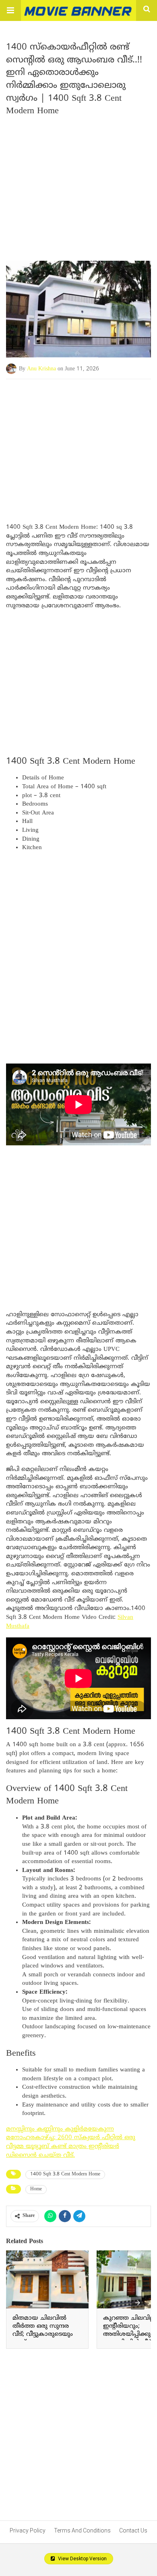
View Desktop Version (82, 2559)
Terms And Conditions (82, 2530)
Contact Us (133, 2530)
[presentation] (138, 2303)
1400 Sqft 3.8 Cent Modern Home (65, 2174)
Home (36, 2189)
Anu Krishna (41, 369)
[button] (10, 10)
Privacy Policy (28, 2530)
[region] (78, 444)
